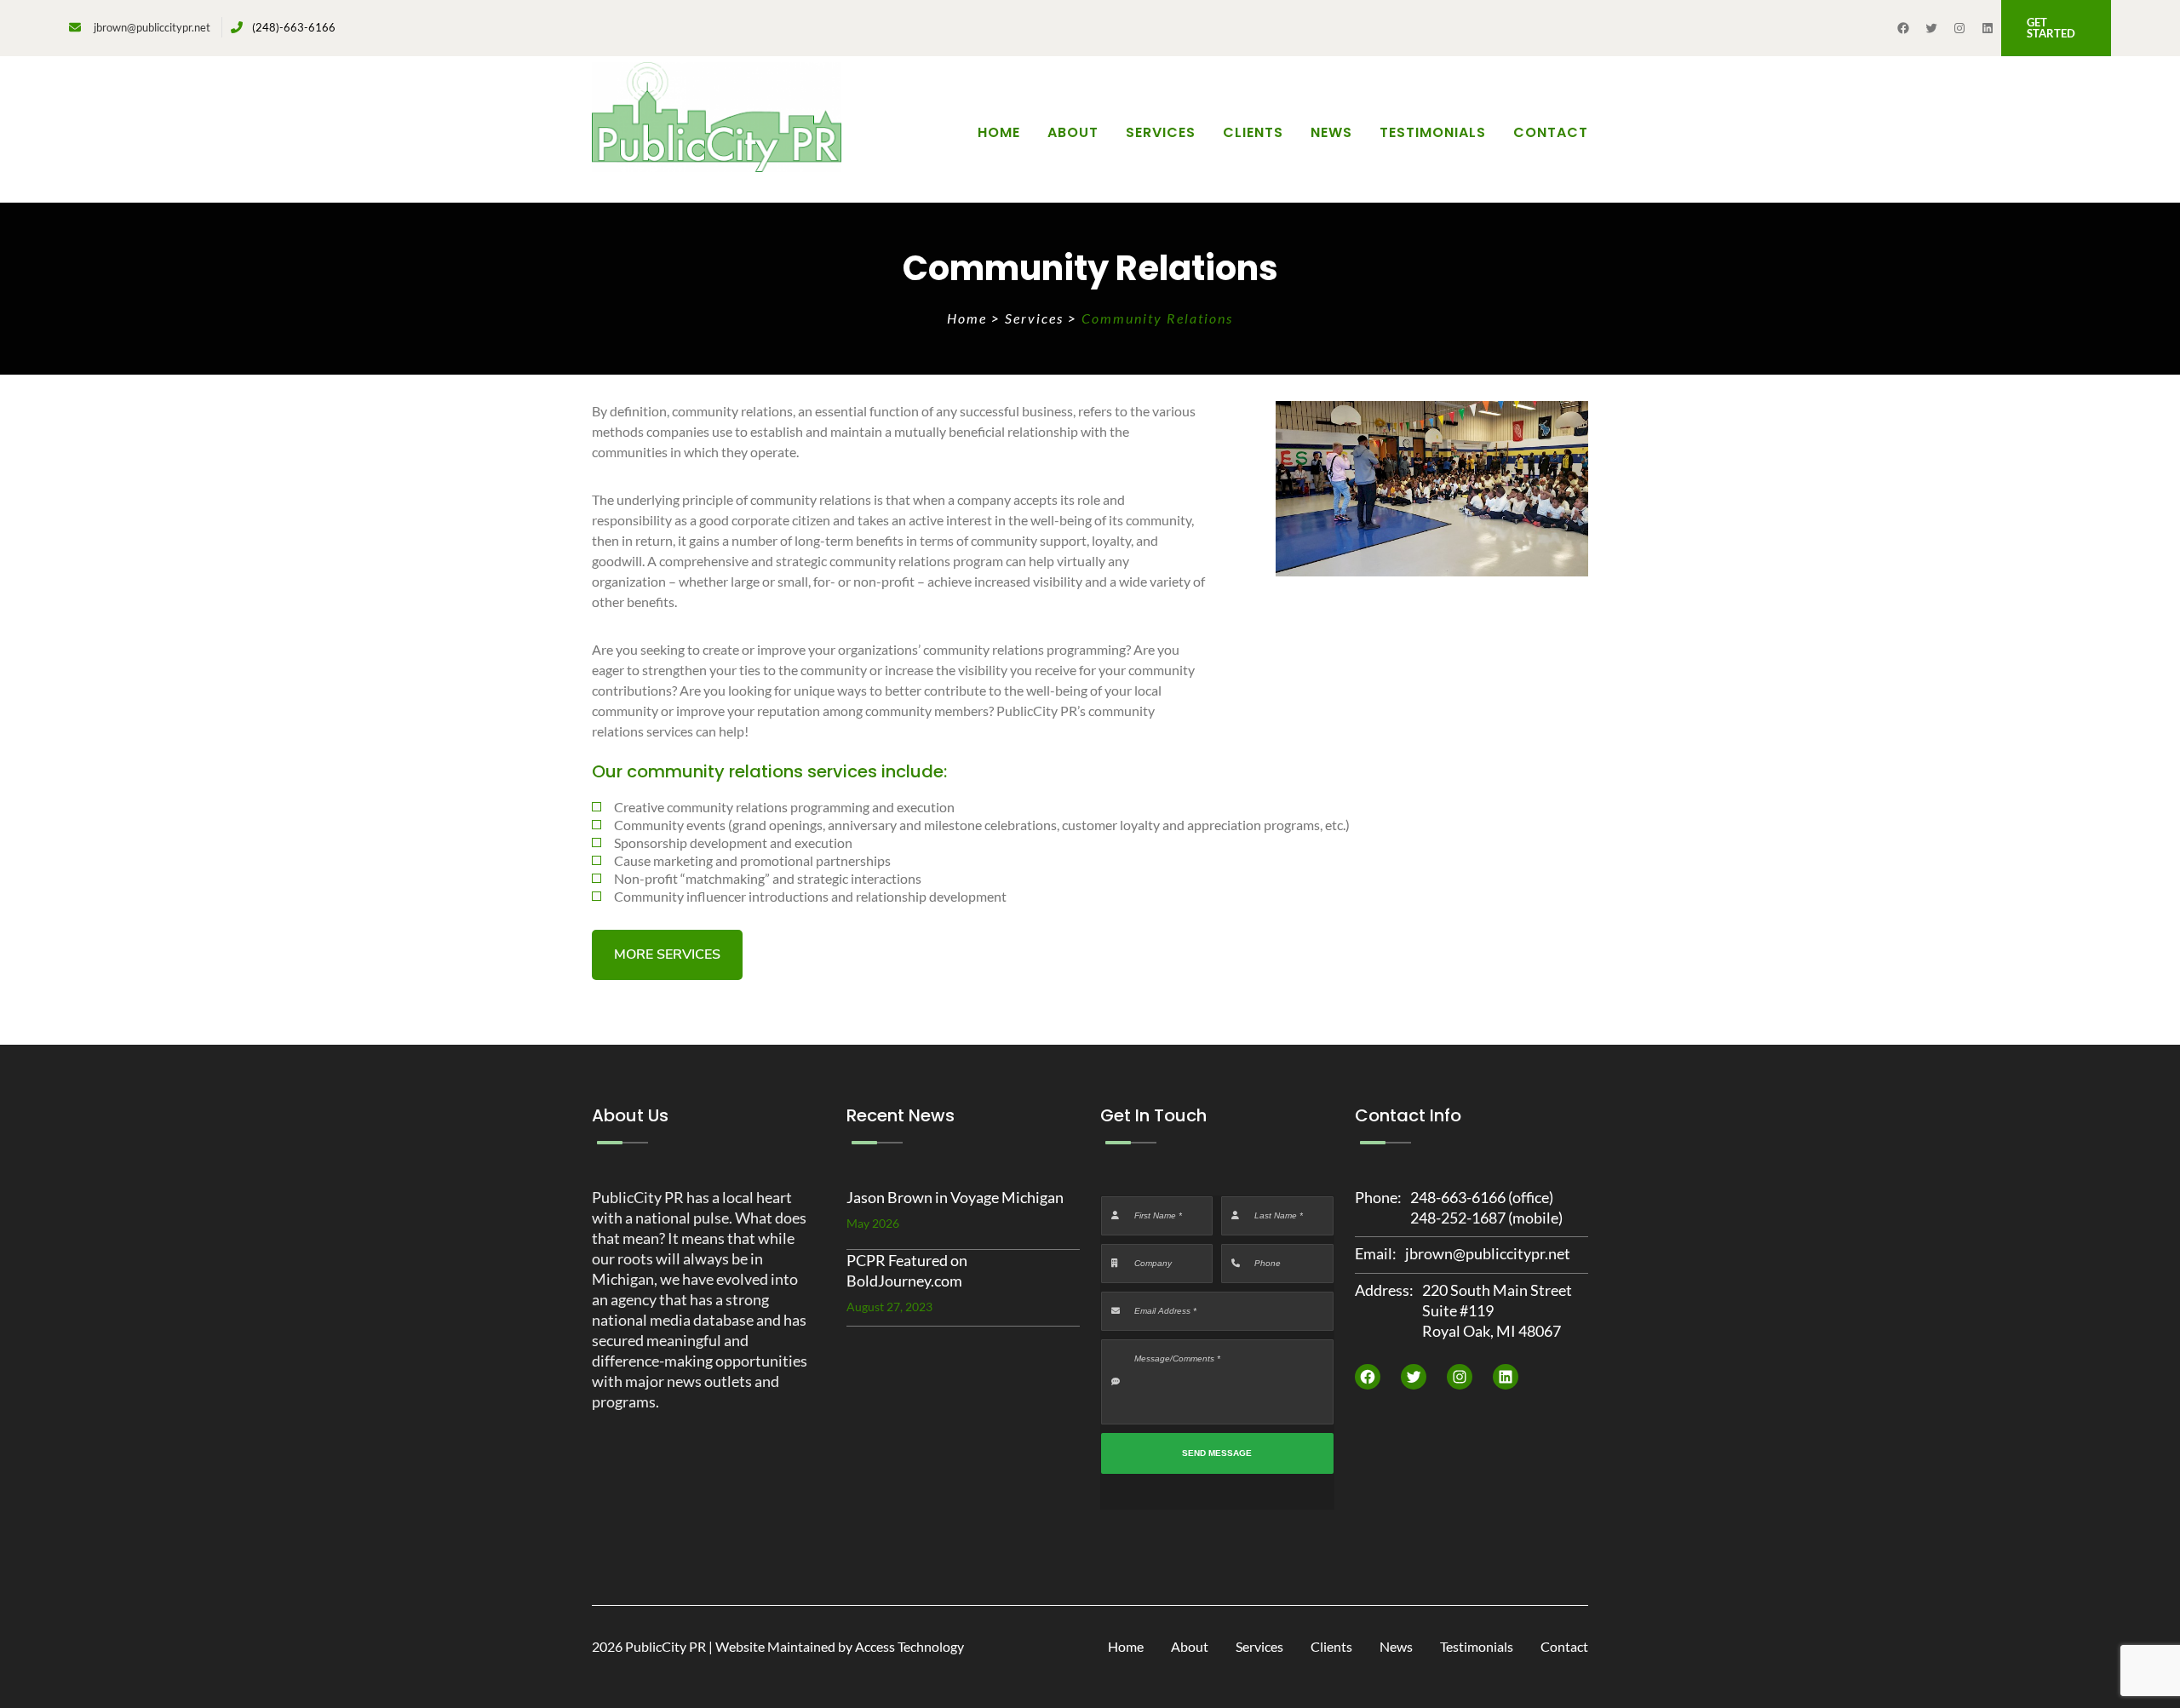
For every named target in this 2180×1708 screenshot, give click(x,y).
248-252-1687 (1458, 1218)
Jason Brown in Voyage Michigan (955, 1197)
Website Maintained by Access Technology (840, 1646)
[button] (2057, 28)
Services (1036, 318)
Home (999, 132)
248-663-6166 (1458, 1197)
